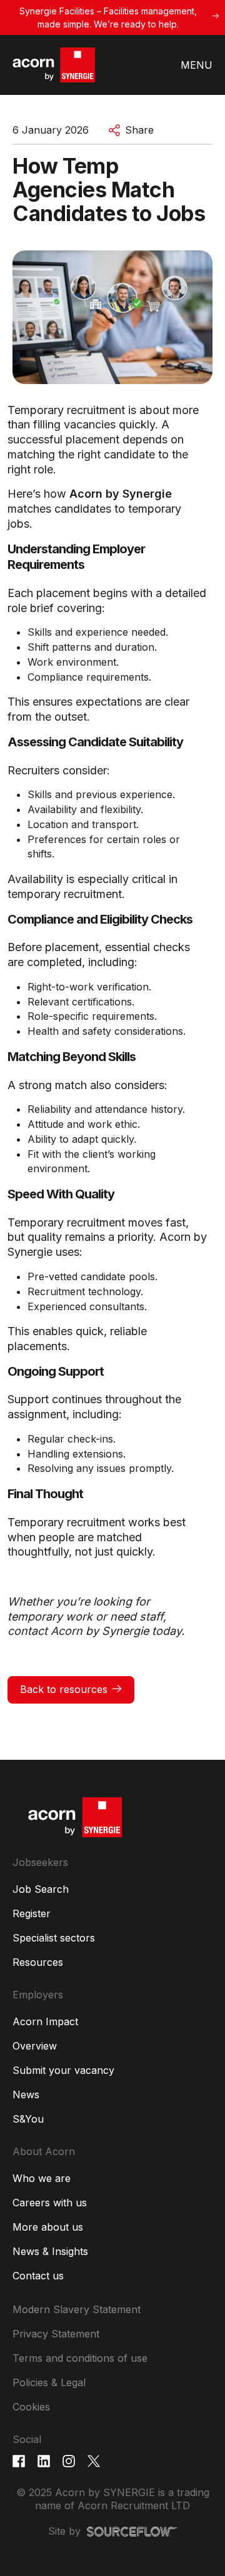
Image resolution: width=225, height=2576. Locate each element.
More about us (48, 2227)
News (26, 2095)
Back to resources (64, 1689)
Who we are (42, 2178)
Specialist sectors (54, 1938)
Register (32, 1913)
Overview (35, 2046)
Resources (38, 1962)
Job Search (41, 1889)
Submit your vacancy (63, 2070)
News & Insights (50, 2251)
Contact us (38, 2276)
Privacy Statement (56, 2334)
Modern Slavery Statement (77, 2309)
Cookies (31, 2407)
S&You (28, 2119)
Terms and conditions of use (80, 2358)
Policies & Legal (49, 2382)
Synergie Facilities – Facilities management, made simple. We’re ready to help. (108, 17)
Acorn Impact (45, 2021)
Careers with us (50, 2203)
